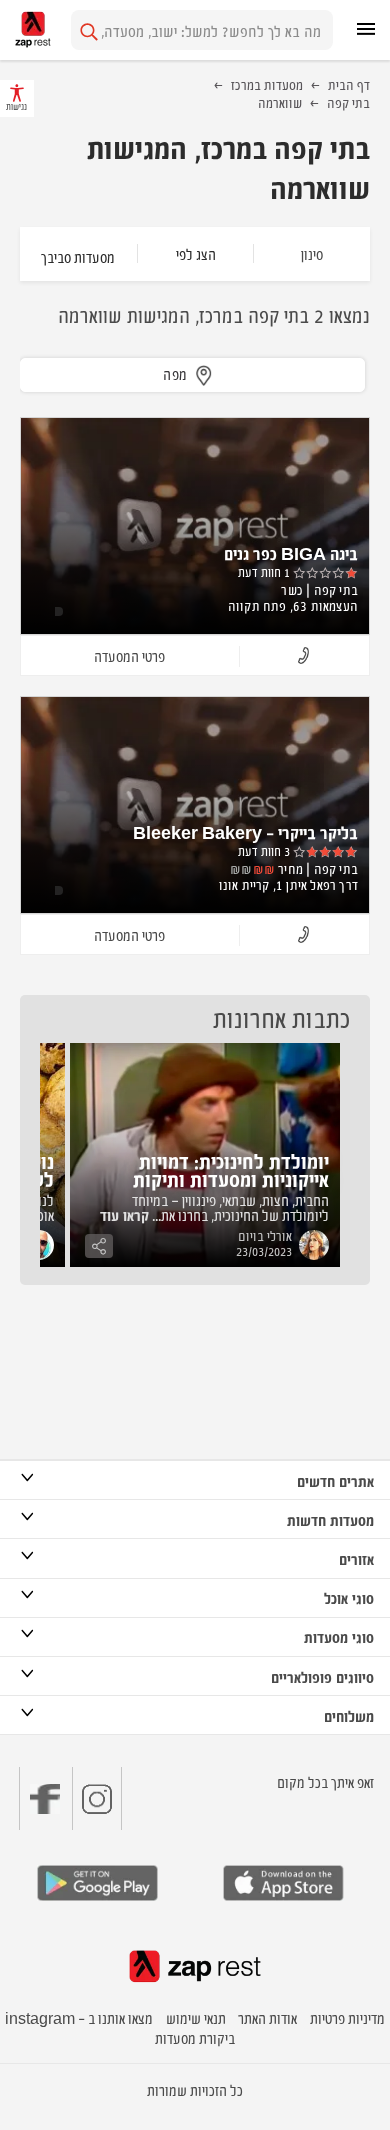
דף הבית (349, 84)
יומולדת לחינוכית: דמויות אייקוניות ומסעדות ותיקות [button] (231, 1169)
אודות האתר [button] (267, 2017)
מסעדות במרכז (267, 84)
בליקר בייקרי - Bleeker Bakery (245, 832)
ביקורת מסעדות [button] (195, 2037)
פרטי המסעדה (129, 655)
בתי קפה (348, 102)
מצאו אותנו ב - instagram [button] (79, 2017)
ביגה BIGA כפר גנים (291, 553)
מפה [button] (175, 373)
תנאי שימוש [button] (196, 2017)
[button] (304, 656)
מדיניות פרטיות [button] (347, 2017)
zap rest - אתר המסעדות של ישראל (33, 29)
